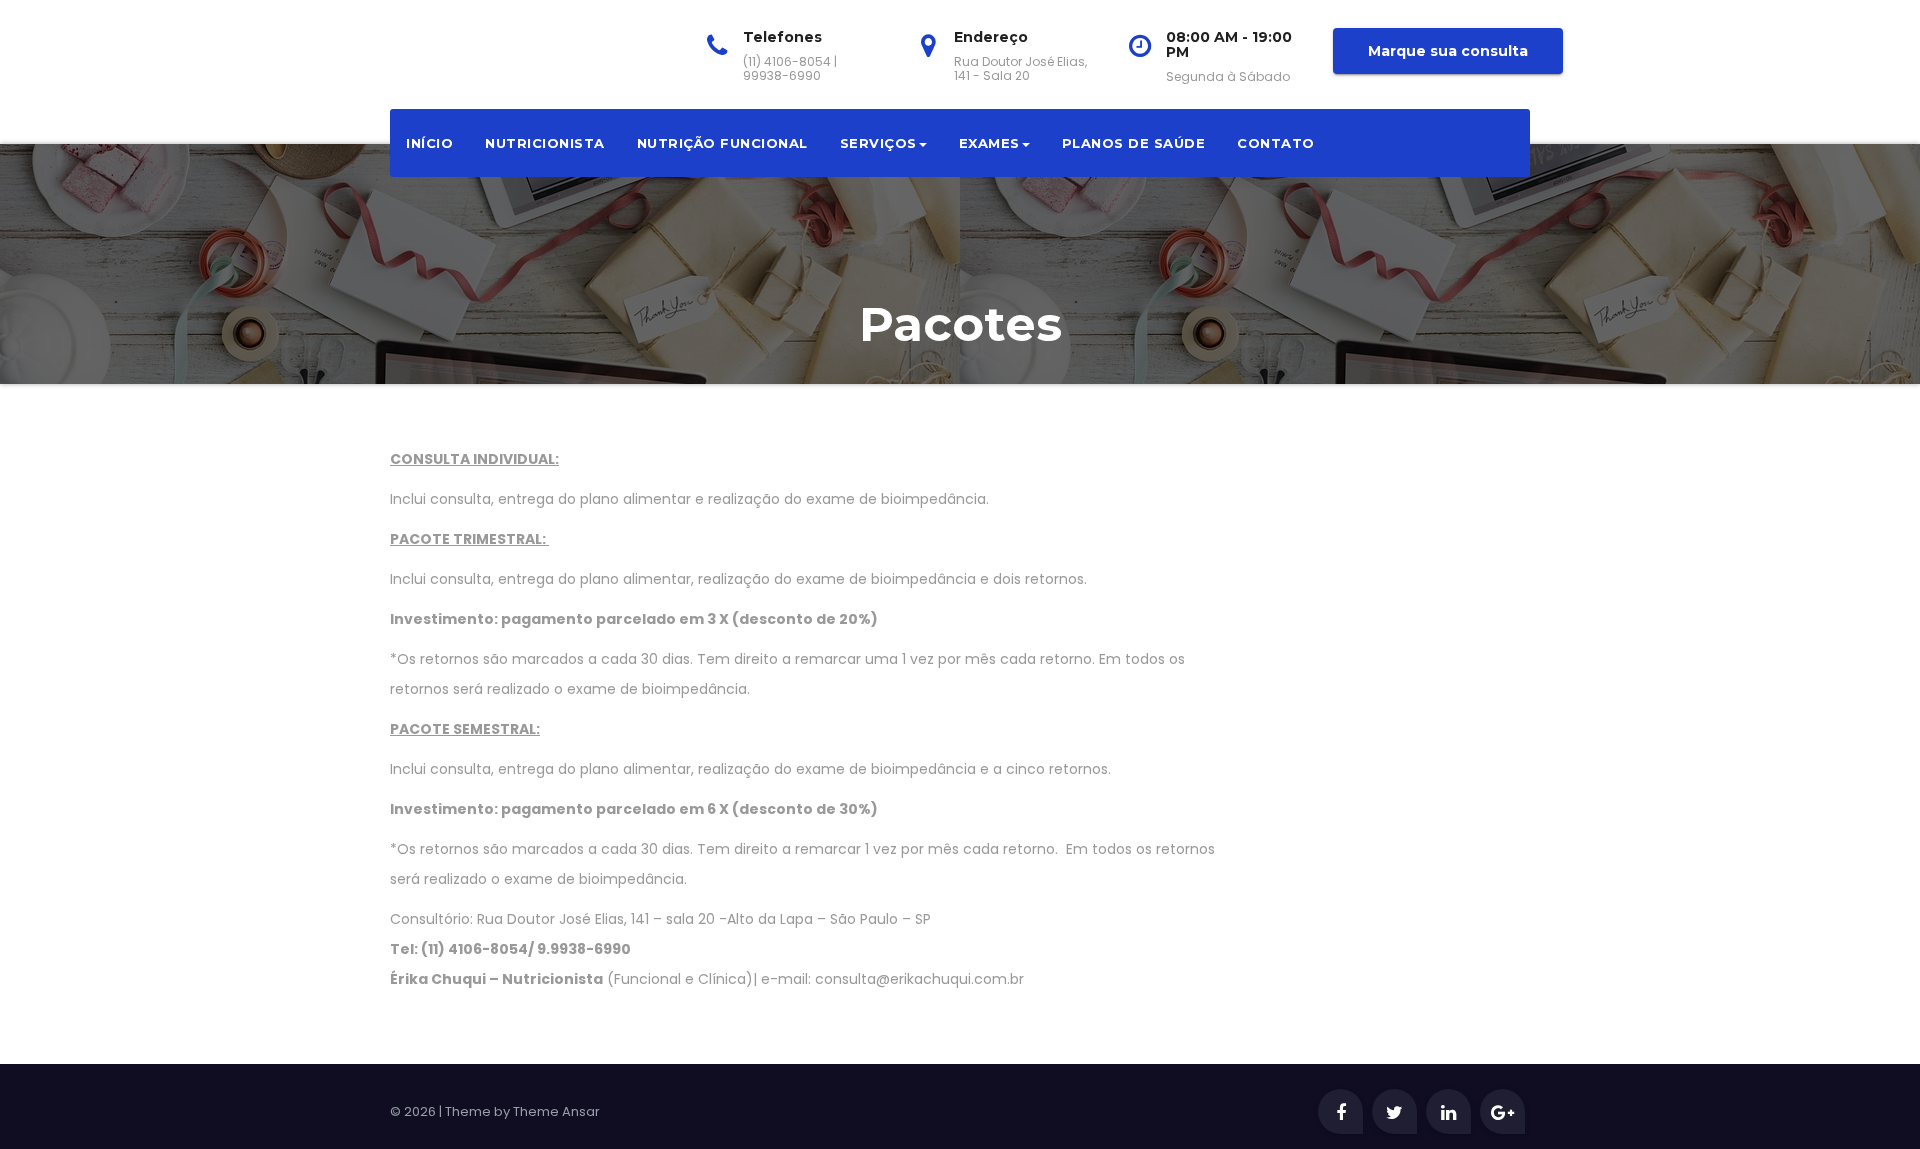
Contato (1276, 143)
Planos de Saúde (1134, 143)
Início (429, 143)
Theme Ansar (556, 1111)
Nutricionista (545, 143)
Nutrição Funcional (722, 143)
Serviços (878, 143)
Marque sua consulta (1448, 51)
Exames (989, 143)
